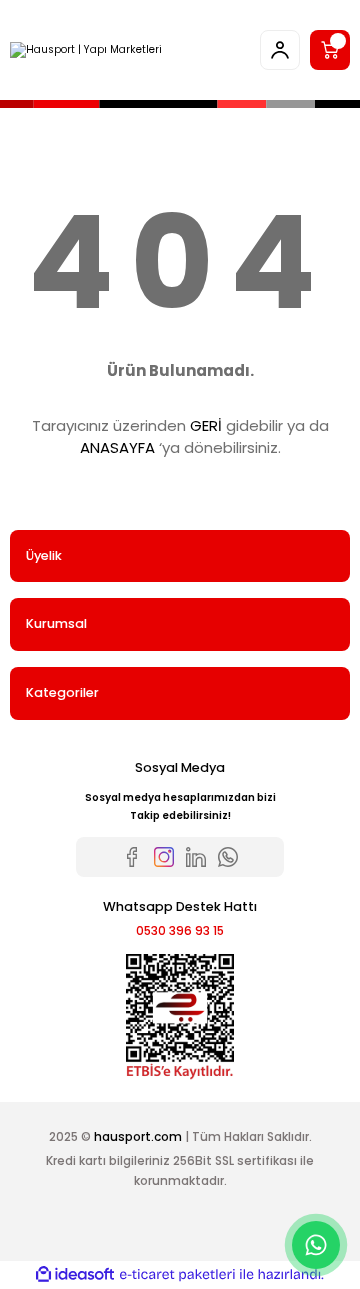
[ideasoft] (75, 1275)
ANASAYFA (117, 447)
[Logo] (86, 50)
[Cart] (330, 50)
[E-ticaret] (177, 1274)
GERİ (206, 425)
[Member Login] (280, 50)
